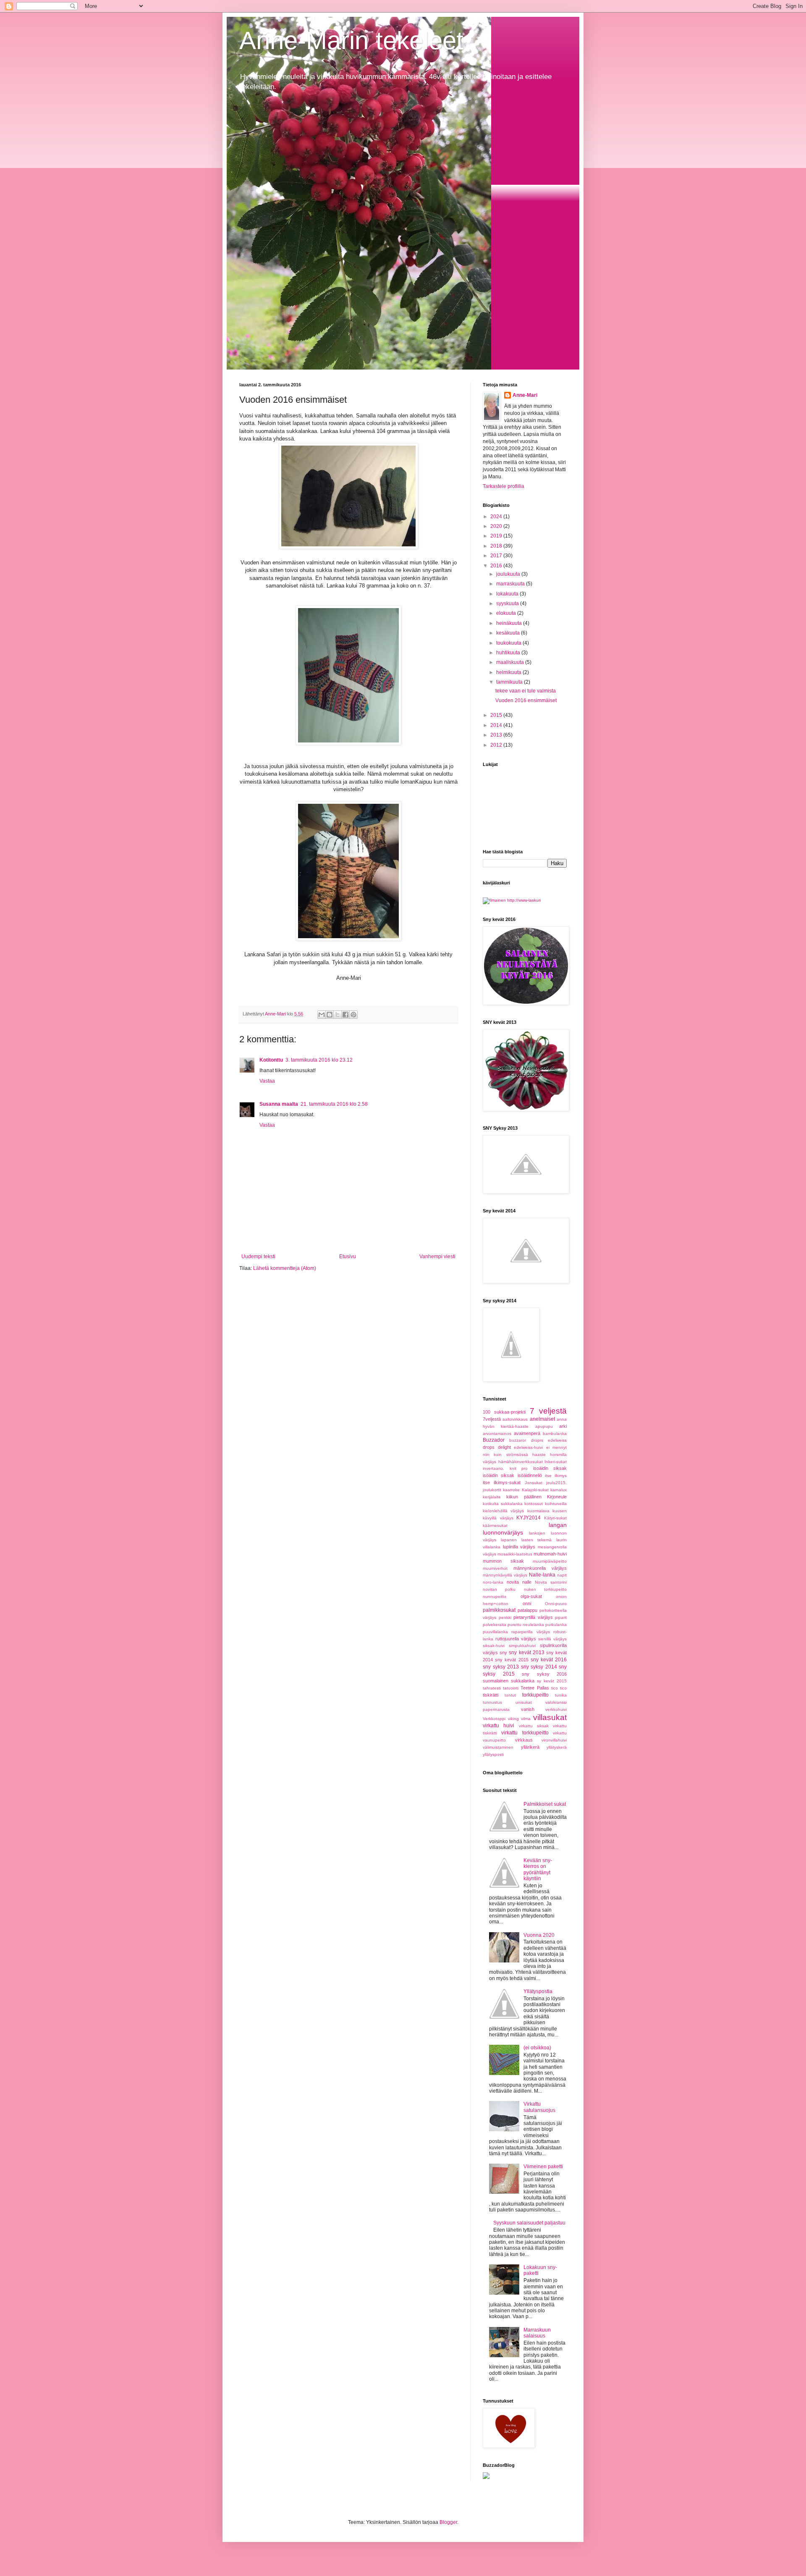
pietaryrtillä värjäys (533, 1617)
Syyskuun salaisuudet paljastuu (529, 2223)
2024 (497, 517)
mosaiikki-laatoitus (515, 1554)
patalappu (527, 1610)
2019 (497, 536)
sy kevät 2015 (552, 1681)
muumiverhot (495, 1568)
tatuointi (511, 1688)
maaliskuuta (511, 662)
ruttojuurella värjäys (516, 1639)
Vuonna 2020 (539, 1935)
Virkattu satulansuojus (539, 2107)
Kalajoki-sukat (535, 1490)
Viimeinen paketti (543, 2167)
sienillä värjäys (552, 1639)
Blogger (448, 2522)
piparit (561, 1617)
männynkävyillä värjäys (505, 1575)
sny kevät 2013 (526, 1653)
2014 (497, 725)
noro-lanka (493, 1582)
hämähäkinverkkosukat (521, 1462)
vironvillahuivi (554, 1740)
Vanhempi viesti (437, 1257)
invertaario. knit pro (505, 1468)
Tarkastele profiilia (504, 486)
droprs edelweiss (549, 1440)
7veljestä (492, 1419)
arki (563, 1426)
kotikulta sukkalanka (503, 1504)
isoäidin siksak (550, 1468)
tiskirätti (491, 1695)
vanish (528, 1709)
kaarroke (511, 1490)
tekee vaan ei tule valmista (526, 691)
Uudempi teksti (258, 1257)
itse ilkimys (556, 1476)
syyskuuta (508, 603)
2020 (497, 526)
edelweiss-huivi (528, 1447)
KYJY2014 (529, 1518)
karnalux (559, 1490)
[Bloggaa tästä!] (330, 1015)
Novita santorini (551, 1582)
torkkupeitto (535, 1695)
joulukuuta (509, 574)
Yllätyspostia (538, 1991)
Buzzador (494, 1440)
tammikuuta (510, 682)
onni (527, 1603)
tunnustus (492, 1702)
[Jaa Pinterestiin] (353, 1015)
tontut (510, 1695)
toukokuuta (509, 643)
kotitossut (534, 1504)
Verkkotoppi (494, 1719)
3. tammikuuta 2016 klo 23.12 (319, 1060)
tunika (561, 1695)
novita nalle (519, 1582)
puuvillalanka (495, 1632)
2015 (497, 715)
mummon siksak (503, 1561)
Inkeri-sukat (556, 1462)
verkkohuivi (556, 1709)
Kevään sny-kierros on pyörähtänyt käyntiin (538, 1869)
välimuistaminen (498, 1747)
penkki (505, 1617)
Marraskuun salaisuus (537, 2333)
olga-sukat (531, 1596)
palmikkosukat (499, 1610)
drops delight (497, 1447)
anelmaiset (542, 1419)
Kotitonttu (271, 1060)
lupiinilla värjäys (519, 1547)
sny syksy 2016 (544, 1674)
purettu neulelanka (526, 1625)
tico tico (559, 1688)
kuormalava (538, 1511)
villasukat (550, 1717)
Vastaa (267, 1081)
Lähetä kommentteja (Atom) (285, 1268)
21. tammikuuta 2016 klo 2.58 (334, 1104)
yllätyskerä (557, 1747)
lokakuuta (508, 594)
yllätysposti (493, 1754)
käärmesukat (495, 1525)
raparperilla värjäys (530, 1632)
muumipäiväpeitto (550, 1561)
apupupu (544, 1426)
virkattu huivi (499, 1726)
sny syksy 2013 (501, 1667)
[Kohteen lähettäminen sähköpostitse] (322, 1015)
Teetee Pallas (535, 1688)
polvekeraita (495, 1625)
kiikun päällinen (524, 1497)
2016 (497, 566)
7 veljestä (548, 1411)
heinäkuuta (510, 623)
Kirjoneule (557, 1497)
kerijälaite (492, 1497)
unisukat (524, 1702)
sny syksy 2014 (539, 1667)
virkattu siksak (534, 1726)
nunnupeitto (495, 1596)
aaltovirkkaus (515, 1419)
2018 (497, 546)
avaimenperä (527, 1433)
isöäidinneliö (530, 1475)
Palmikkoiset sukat (545, 1804)
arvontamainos (497, 1434)
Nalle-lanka (542, 1575)
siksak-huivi (494, 1646)
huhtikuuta (509, 653)
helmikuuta (509, 672)
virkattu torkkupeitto (525, 1733)
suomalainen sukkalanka (509, 1681)
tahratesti (492, 1688)
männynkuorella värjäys (540, 1568)
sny (503, 1653)
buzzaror (518, 1440)
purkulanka (556, 1625)
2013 (497, 735)
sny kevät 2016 (549, 1660)
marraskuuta (511, 584)
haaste (539, 1455)
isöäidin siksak (499, 1475)
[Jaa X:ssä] (338, 1015)
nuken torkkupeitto (545, 1589)
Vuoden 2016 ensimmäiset (526, 700)
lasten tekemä (537, 1540)
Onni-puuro (556, 1604)
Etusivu (348, 1257)
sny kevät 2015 (512, 1660)
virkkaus (524, 1740)
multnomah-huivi (550, 1554)
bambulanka (555, 1434)
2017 (497, 556)
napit (562, 1575)
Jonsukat (534, 1483)
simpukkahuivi (522, 1646)
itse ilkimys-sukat (502, 1482)
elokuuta (507, 613)
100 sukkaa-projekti (504, 1412)
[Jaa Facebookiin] (345, 1015)
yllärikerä (530, 1747)
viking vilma (519, 1719)
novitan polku (499, 1589)
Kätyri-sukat (555, 1518)
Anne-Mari (525, 395)
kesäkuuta (509, 633)
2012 (497, 745)
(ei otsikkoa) (537, 2048)
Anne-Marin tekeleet (351, 41)
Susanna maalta (279, 1104)
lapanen (509, 1540)
